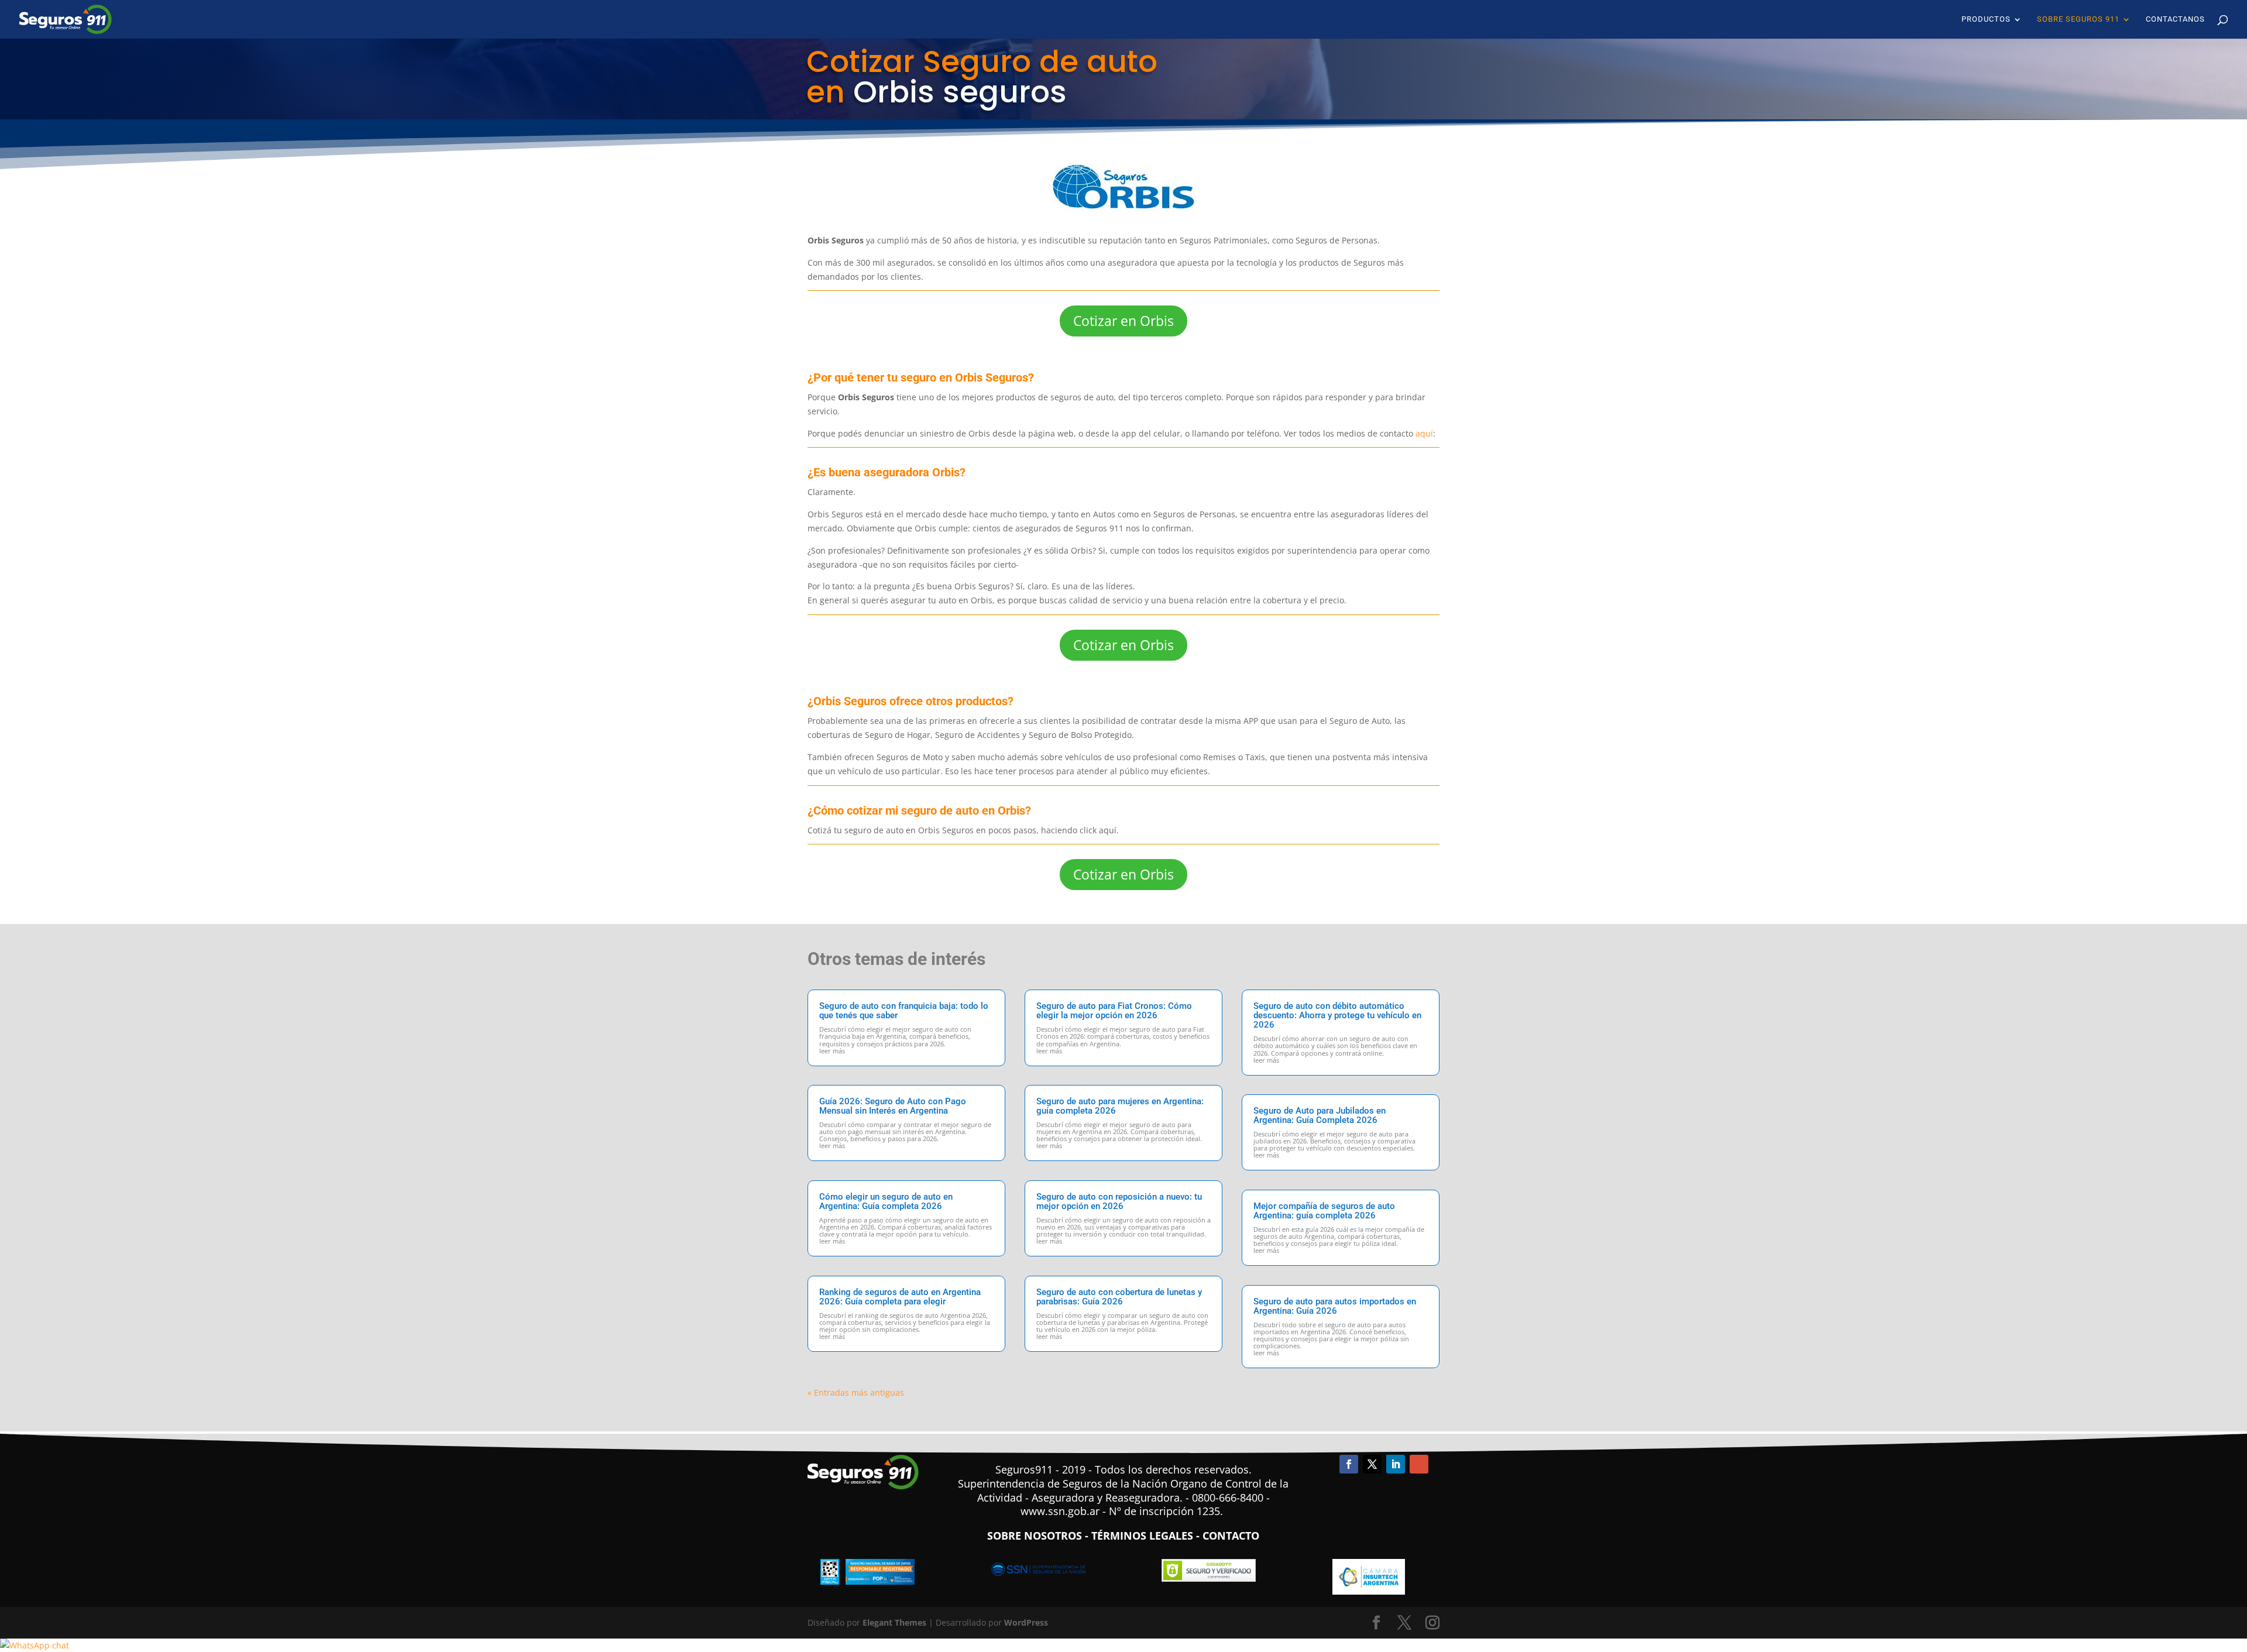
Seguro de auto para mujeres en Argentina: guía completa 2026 (1120, 1106)
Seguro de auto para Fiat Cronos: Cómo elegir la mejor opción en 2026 (1114, 1011)
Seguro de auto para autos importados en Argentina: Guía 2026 (1335, 1306)
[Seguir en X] (1372, 1464)
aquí (1424, 433)
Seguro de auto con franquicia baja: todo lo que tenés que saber (904, 1011)
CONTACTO (1231, 1536)
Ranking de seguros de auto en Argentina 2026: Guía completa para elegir (900, 1297)
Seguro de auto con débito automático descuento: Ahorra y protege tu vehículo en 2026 (1337, 1015)
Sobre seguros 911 (2078, 19)
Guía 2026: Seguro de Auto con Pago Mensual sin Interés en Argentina (893, 1106)
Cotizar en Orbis (1123, 321)
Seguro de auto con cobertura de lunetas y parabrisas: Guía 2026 (1119, 1297)
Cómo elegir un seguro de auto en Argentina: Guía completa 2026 (886, 1201)
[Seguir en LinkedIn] (1396, 1464)
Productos (1986, 19)
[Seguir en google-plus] (1419, 1464)
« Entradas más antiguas (856, 1392)
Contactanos (2175, 19)
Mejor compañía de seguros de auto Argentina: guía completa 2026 (1324, 1211)
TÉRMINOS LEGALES (1142, 1536)
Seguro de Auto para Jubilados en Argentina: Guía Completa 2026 (1320, 1115)
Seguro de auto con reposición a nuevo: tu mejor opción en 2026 (1119, 1201)
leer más (832, 1051)
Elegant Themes (894, 1622)
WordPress (1026, 1622)
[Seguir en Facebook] (1349, 1464)
